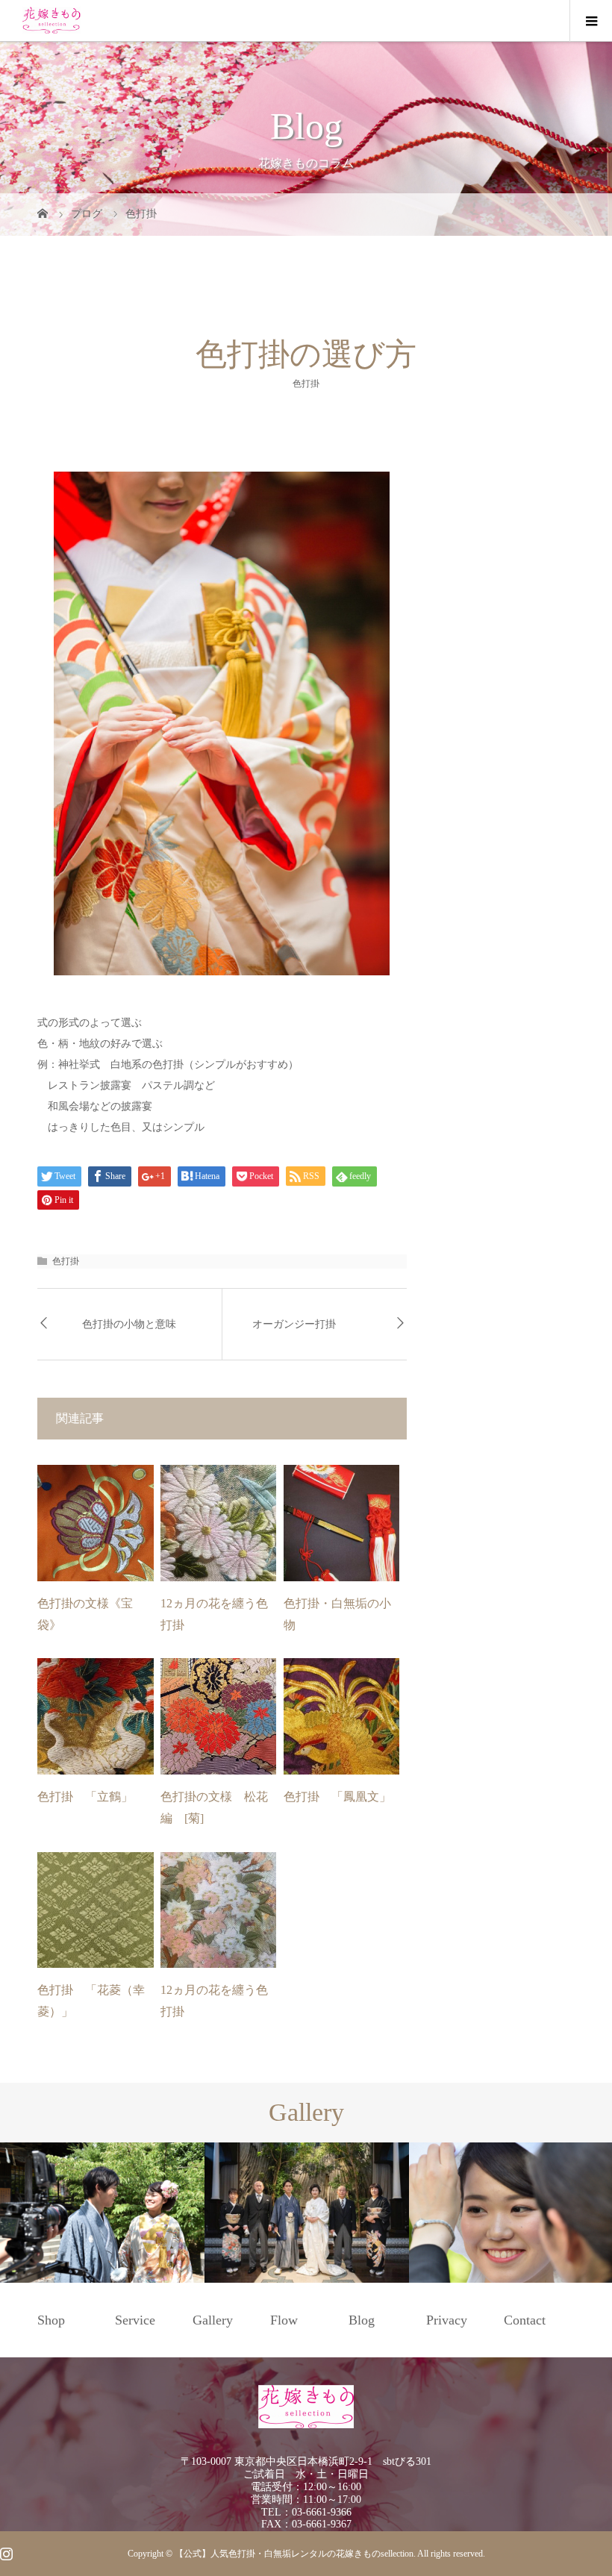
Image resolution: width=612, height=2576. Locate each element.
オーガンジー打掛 (294, 1324)
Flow (284, 2320)
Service (135, 2320)
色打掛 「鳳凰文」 (337, 1797)
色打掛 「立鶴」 (85, 1797)
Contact (525, 2320)
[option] (102, 2213)
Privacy (447, 2320)
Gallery (213, 2320)
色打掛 (306, 383)
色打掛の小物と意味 (129, 1324)
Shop (51, 2320)
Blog (362, 2320)
